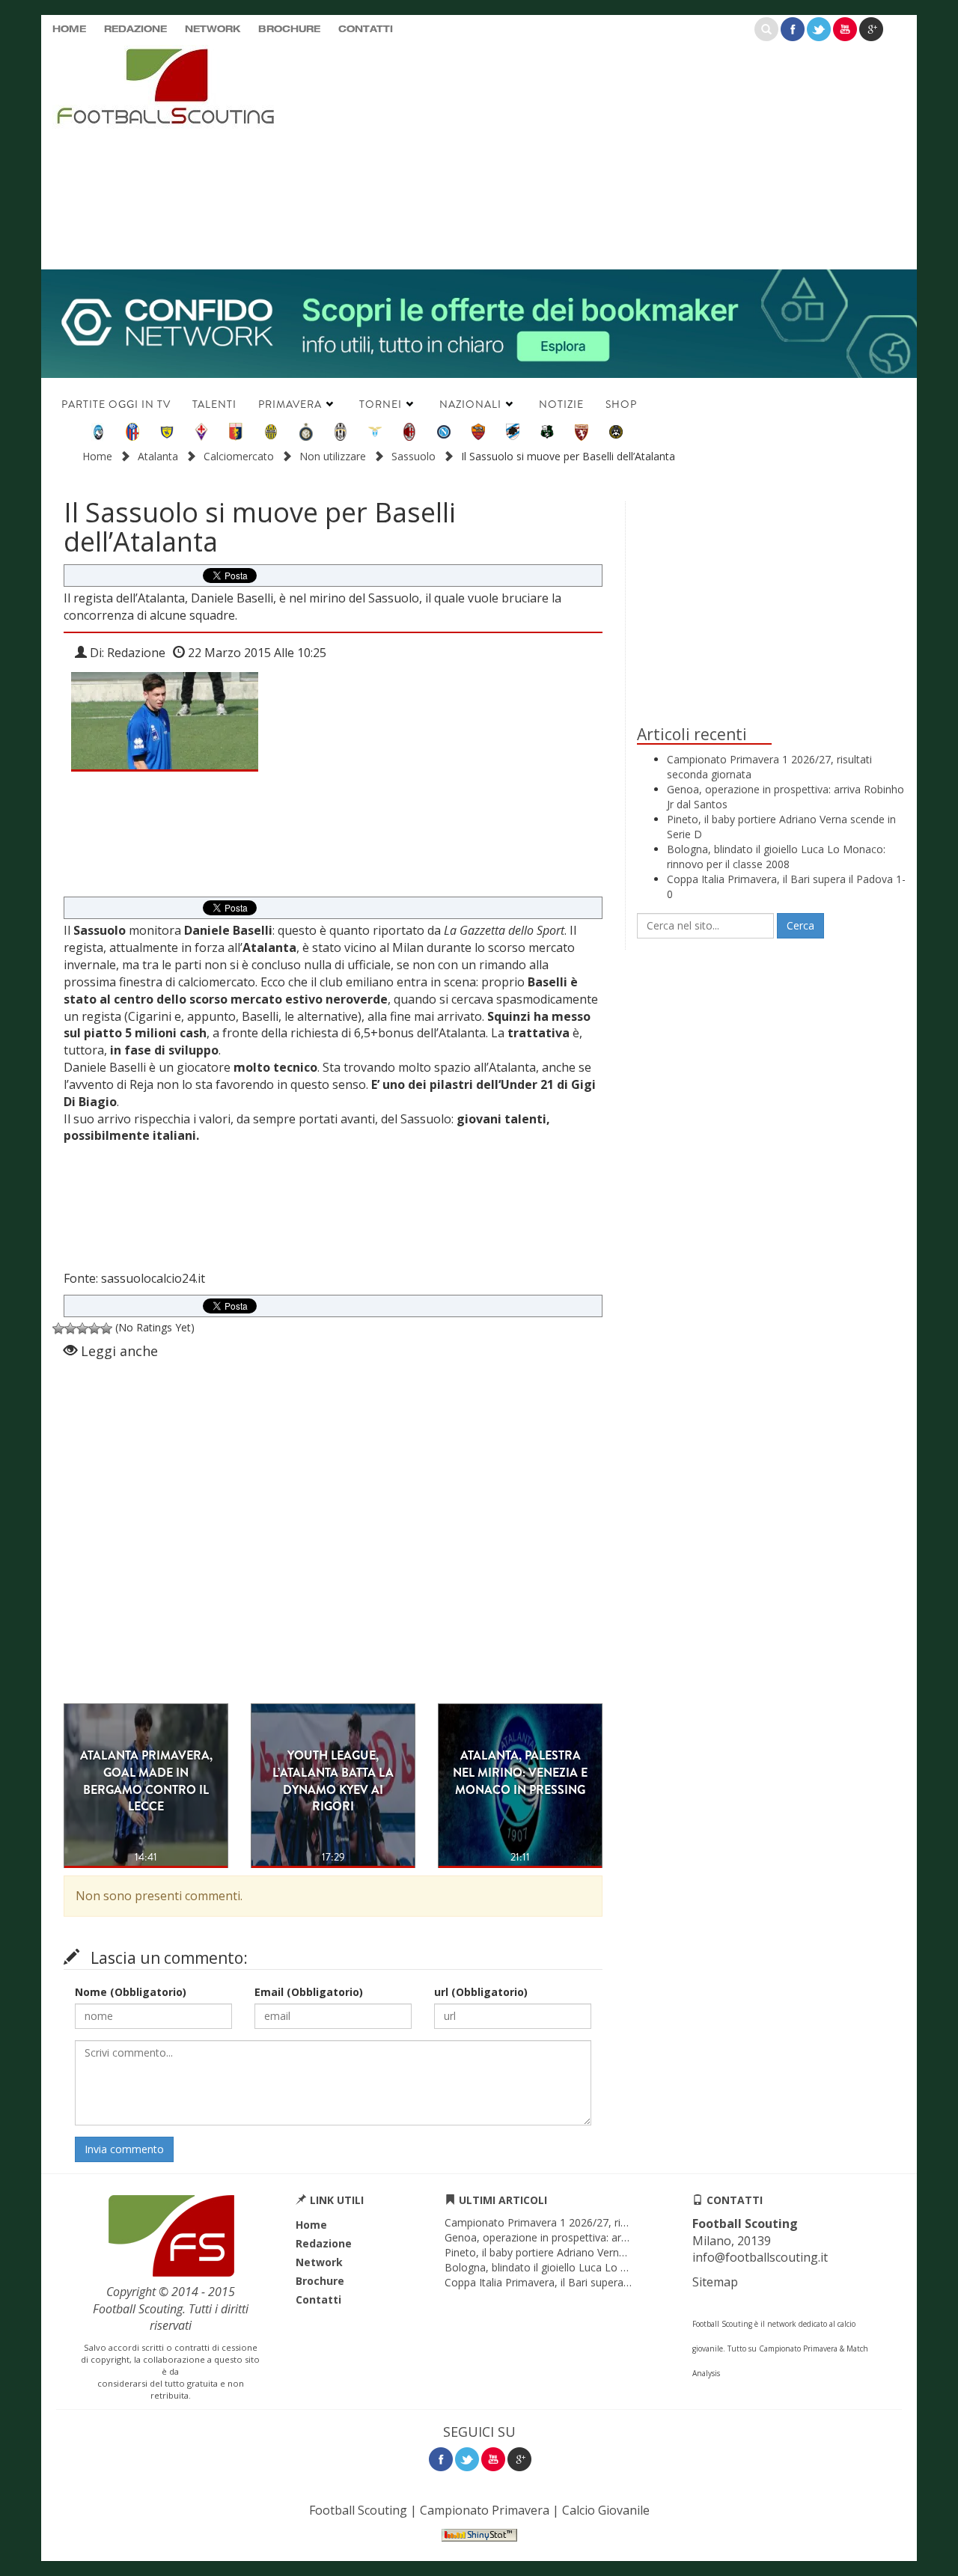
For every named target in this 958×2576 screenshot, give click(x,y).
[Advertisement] (625, 153)
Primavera (290, 404)
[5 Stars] (106, 1328)
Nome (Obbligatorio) (131, 1992)
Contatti (366, 30)
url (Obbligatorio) (481, 1992)
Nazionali (470, 404)
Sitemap (715, 2282)
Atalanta (158, 456)
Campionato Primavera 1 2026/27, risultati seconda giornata (591, 2222)
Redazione (135, 30)
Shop (621, 404)
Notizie (561, 404)
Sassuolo (414, 456)
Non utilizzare (333, 456)
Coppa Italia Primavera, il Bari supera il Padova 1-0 (567, 2282)
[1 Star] (58, 1328)
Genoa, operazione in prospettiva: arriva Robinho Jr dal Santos (595, 2237)
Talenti (214, 404)
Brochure (289, 30)
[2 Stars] (70, 1328)
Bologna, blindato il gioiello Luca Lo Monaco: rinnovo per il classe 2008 (776, 857)
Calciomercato (239, 456)
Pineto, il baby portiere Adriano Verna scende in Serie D (578, 2252)
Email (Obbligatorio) (309, 1992)
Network (213, 30)
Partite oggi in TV (116, 404)
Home (69, 30)
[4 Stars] (94, 1328)
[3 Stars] (82, 1328)
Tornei (381, 404)
